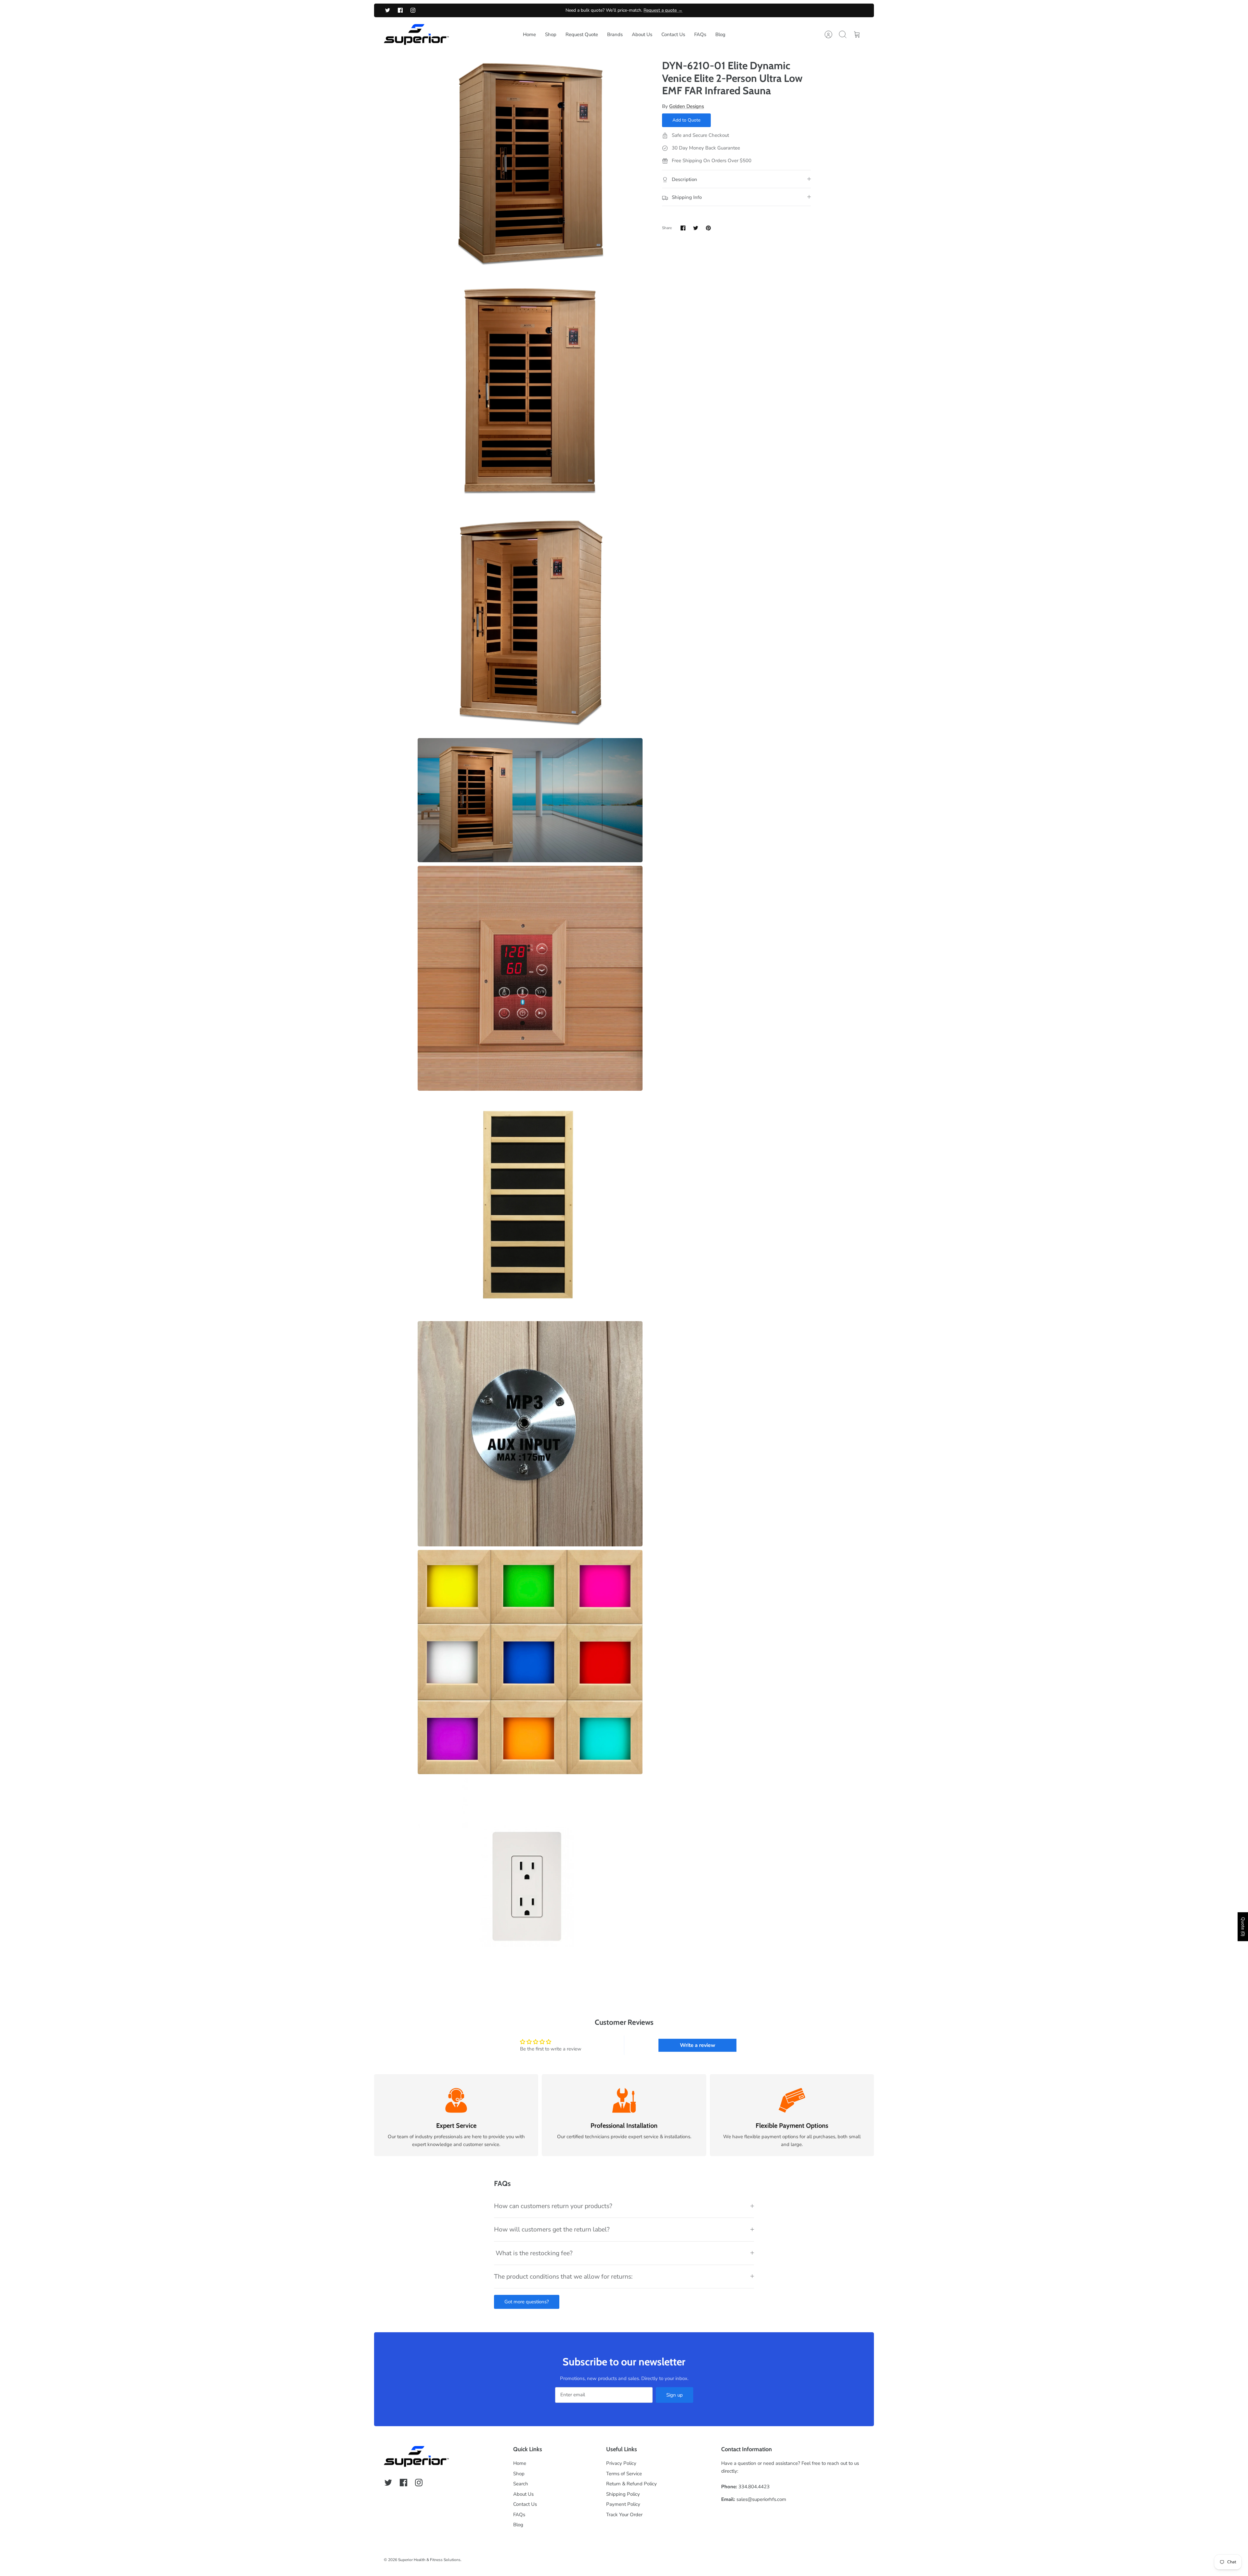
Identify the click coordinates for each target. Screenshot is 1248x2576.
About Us (642, 34)
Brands (615, 34)
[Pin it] (708, 228)
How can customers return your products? (553, 2206)
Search (521, 2484)
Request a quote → (663, 10)
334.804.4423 (754, 2487)
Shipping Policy (623, 2494)
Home (529, 34)
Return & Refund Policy (631, 2484)
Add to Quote (686, 120)
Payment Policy (623, 2504)
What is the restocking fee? (533, 2253)
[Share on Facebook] (683, 228)
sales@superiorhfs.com (761, 2499)
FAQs (700, 34)
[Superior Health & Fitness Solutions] (416, 35)
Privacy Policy (621, 2463)
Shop (551, 34)
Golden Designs (687, 106)
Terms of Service (624, 2474)
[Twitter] (388, 10)
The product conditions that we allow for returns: (563, 2277)
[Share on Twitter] (696, 228)
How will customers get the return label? (552, 2229)
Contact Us (673, 34)
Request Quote (582, 34)
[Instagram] (413, 10)
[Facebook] (400, 10)
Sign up (675, 2395)
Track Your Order (624, 2515)
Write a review (698, 2045)
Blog (720, 34)
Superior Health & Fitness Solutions (429, 2560)
